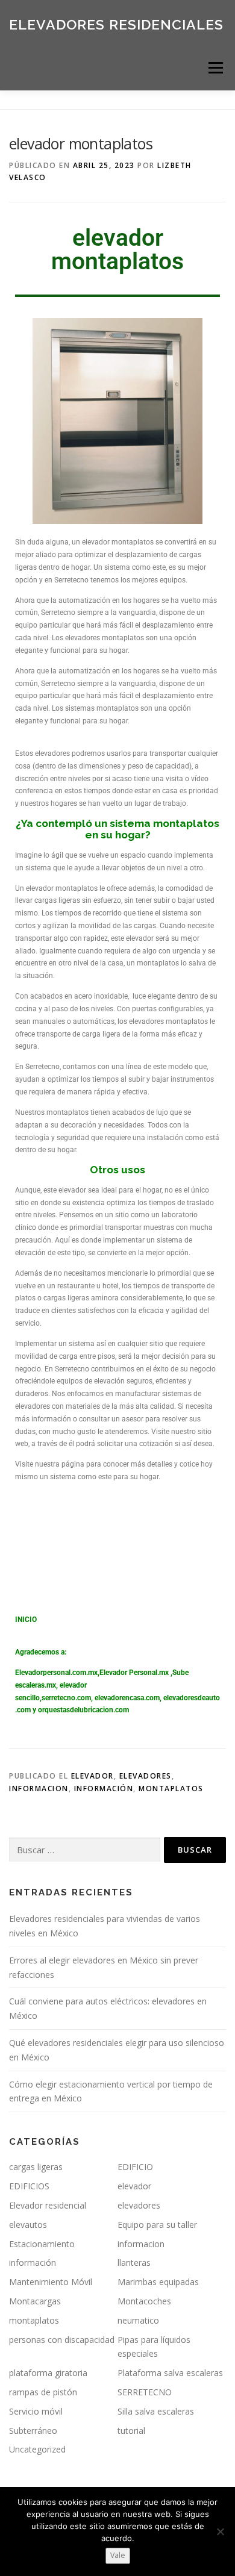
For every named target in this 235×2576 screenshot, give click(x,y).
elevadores (146, 1776)
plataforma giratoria (48, 2373)
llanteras (134, 2263)
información (104, 1789)
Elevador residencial (48, 2205)
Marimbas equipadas (158, 2282)
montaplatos (171, 1789)
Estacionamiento (42, 2244)
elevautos (28, 2225)
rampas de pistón (43, 2392)
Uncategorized (37, 2449)
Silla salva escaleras (156, 2411)
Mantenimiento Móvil (51, 2282)
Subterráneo (33, 2431)
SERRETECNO (145, 2392)
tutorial (131, 2431)
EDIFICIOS (29, 2186)
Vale (118, 2555)
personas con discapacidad (62, 2340)
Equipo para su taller (157, 2225)
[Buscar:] (85, 1850)
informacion (39, 1789)
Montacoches (144, 2301)
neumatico (138, 2320)
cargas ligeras (36, 2167)
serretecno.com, (67, 1698)
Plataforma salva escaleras (170, 2373)
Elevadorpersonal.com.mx (56, 1673)
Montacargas (35, 2301)
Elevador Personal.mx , (136, 1673)
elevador (92, 1776)
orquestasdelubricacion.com (83, 1710)
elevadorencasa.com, (128, 1698)
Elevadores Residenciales (116, 24)
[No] (220, 2531)
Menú (215, 68)
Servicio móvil (36, 2411)
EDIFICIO (135, 2167)
